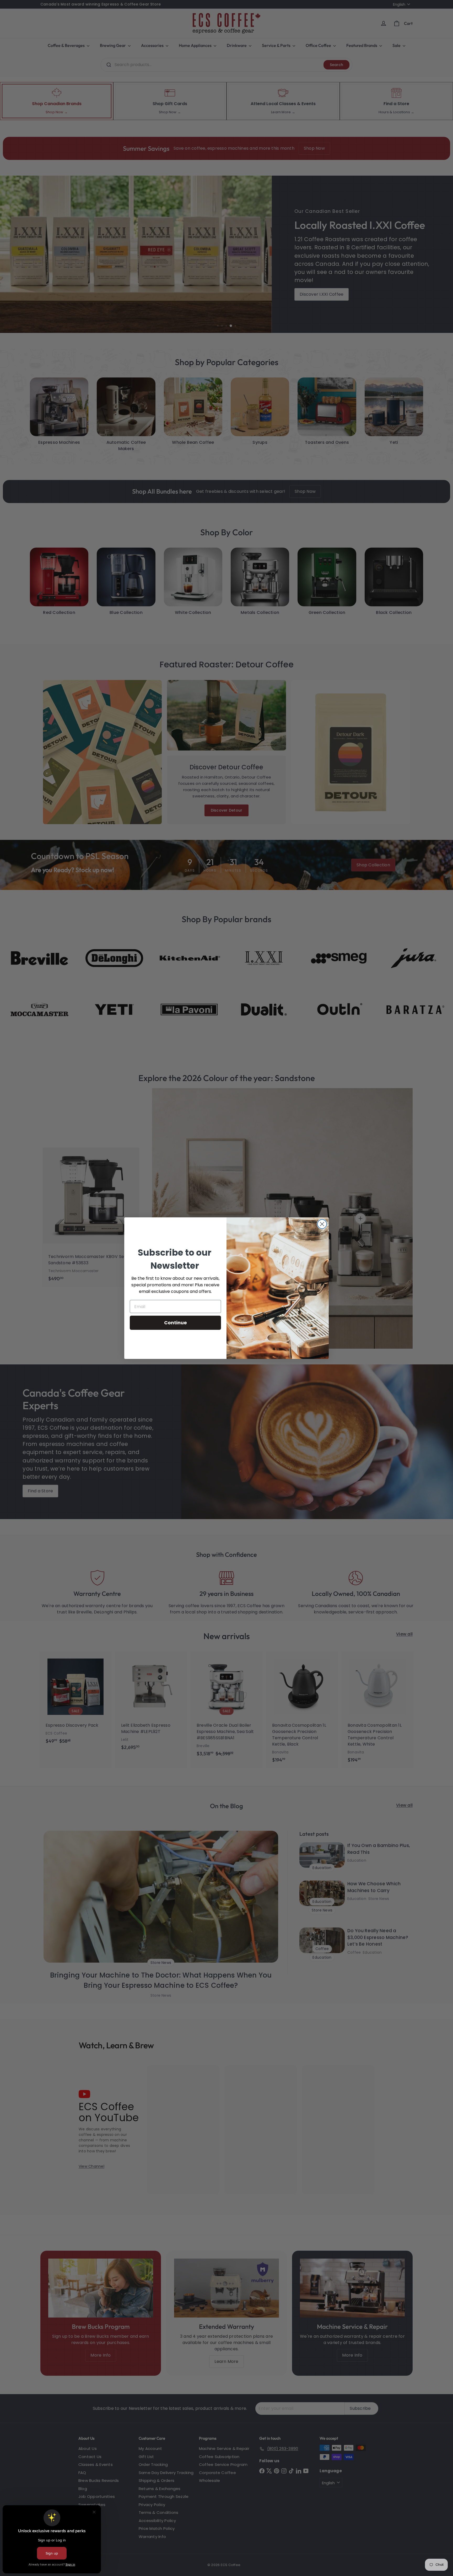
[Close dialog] (322, 1224)
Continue (176, 1323)
